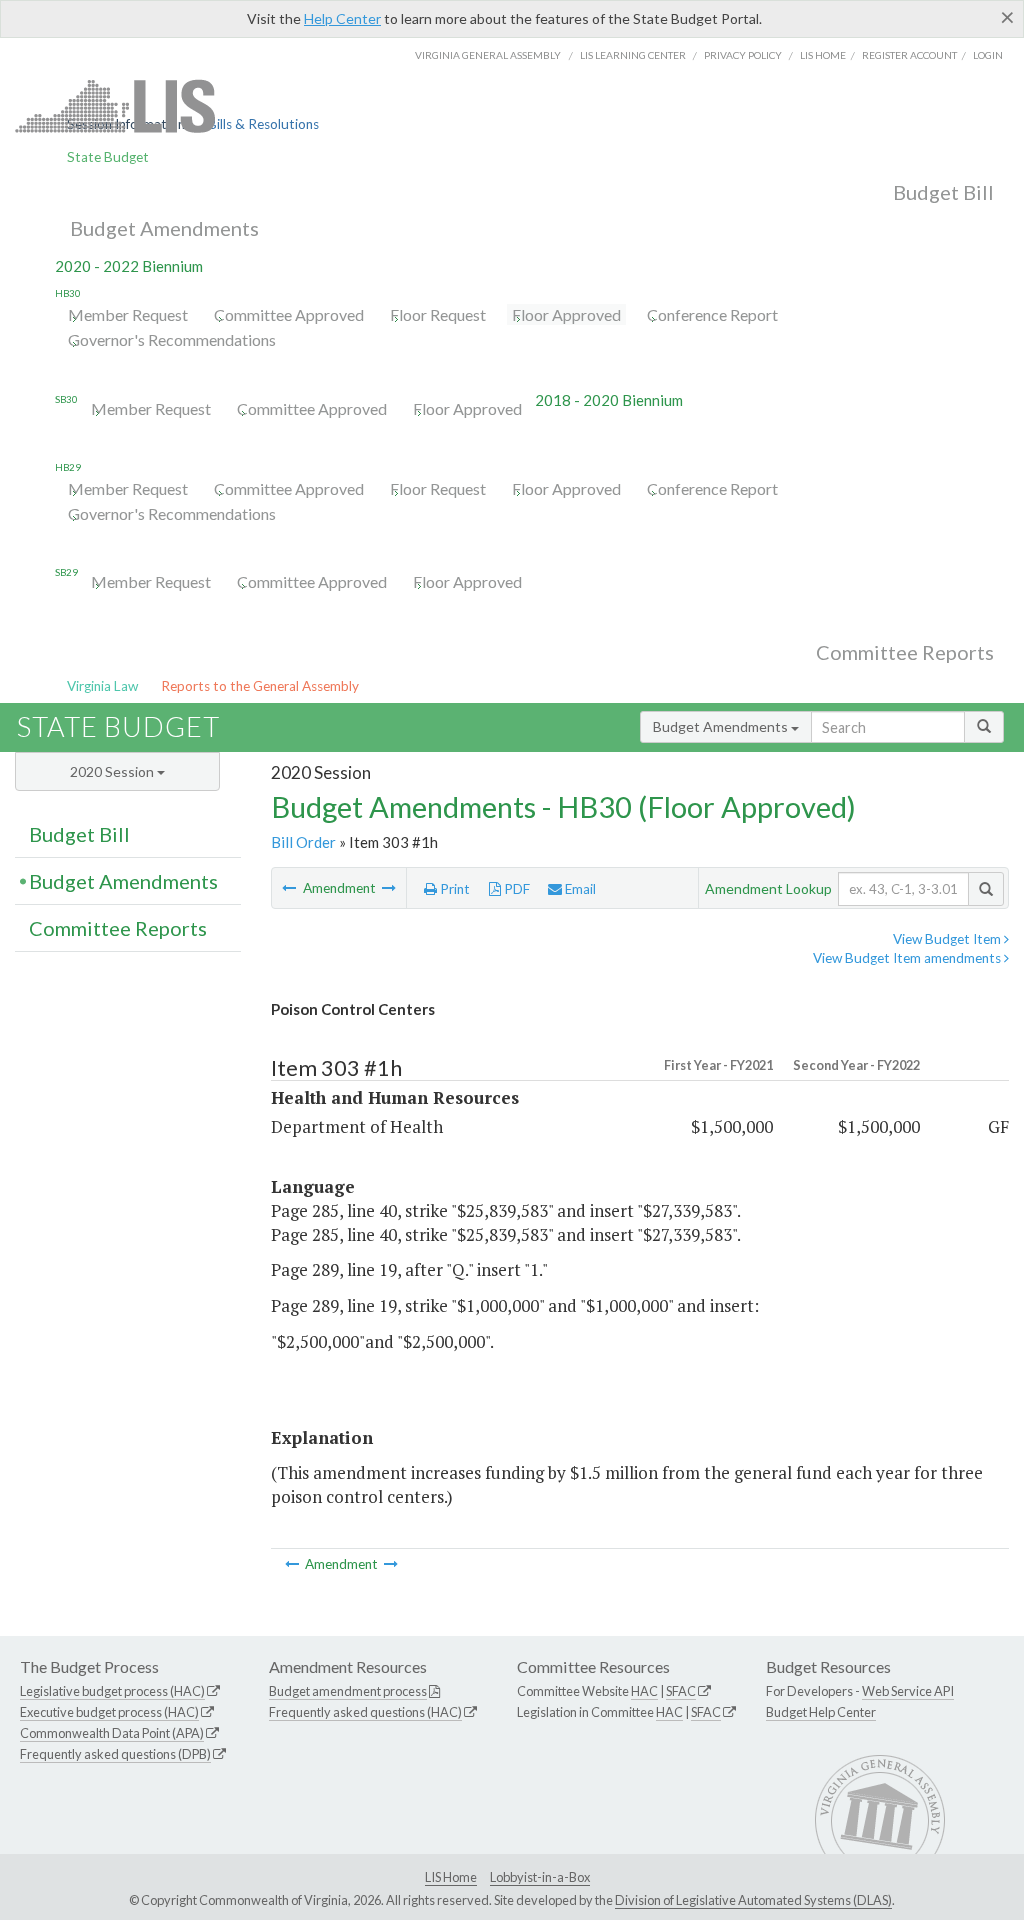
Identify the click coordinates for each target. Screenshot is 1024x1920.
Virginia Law (102, 686)
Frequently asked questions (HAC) (365, 1712)
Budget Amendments (164, 228)
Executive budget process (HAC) (109, 1712)
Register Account (909, 55)
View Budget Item (948, 939)
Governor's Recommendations (172, 339)
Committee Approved (289, 314)
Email (579, 889)
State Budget (108, 157)
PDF (515, 889)
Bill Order (303, 842)
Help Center (342, 18)
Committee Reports (905, 652)
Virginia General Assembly (488, 55)
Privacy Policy (743, 55)
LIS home (823, 55)
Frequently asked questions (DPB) (115, 1754)
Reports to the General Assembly (260, 686)
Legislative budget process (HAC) (112, 1691)
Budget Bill (943, 192)
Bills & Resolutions (263, 124)
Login (988, 55)
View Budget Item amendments (908, 958)
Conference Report (712, 314)
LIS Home (451, 1877)
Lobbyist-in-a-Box (540, 1877)
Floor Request (438, 314)
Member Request (128, 314)
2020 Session (113, 771)
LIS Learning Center (633, 55)
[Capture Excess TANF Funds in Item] (290, 888)
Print (453, 889)
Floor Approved (566, 314)
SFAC (681, 1691)
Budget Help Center (821, 1712)
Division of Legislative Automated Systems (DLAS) (753, 1900)
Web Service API (908, 1691)
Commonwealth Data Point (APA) (112, 1733)
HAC (644, 1691)
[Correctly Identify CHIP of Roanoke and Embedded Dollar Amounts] (389, 888)
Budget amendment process (348, 1691)
